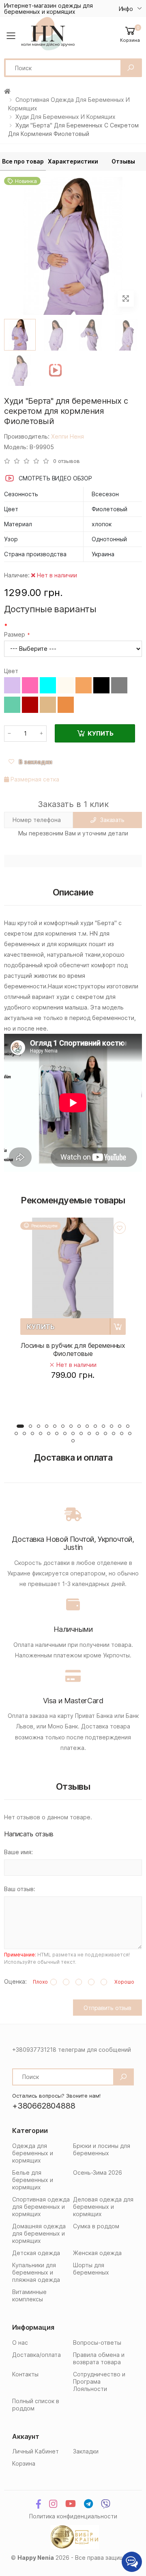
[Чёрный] (101, 685)
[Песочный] (84, 685)
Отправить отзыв (107, 2008)
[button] (130, 34)
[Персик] (66, 705)
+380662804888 (44, 2106)
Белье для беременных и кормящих (33, 2180)
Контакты (25, 2374)
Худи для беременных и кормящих (65, 117)
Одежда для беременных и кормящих (33, 2153)
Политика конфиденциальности (73, 2516)
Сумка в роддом (96, 2226)
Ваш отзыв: (20, 1889)
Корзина (24, 2463)
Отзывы (123, 161)
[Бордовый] (30, 705)
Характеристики (73, 161)
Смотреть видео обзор (55, 478)
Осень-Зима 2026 (98, 2172)
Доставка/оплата (36, 2355)
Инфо (126, 9)
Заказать (112, 820)
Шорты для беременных (91, 2269)
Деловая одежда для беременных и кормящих (103, 2207)
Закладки (86, 2451)
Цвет (11, 671)
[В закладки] (120, 1228)
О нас (20, 2343)
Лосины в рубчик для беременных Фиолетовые (73, 1349)
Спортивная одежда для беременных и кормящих (41, 2207)
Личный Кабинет (35, 2451)
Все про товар (23, 161)
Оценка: (15, 1981)
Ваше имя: (18, 1852)
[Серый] (119, 685)
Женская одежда (97, 2253)
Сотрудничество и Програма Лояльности (99, 2381)
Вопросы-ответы (97, 2343)
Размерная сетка (34, 779)
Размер (15, 634)
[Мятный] (48, 685)
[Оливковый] (12, 705)
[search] (131, 68)
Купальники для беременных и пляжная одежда (36, 2272)
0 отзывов (67, 461)
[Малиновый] (30, 685)
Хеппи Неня (68, 436)
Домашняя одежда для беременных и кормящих (39, 2233)
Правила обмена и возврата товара (99, 2358)
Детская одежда (36, 2253)
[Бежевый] (48, 705)
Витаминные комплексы (29, 2295)
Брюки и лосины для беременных (102, 2149)
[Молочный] (66, 685)
